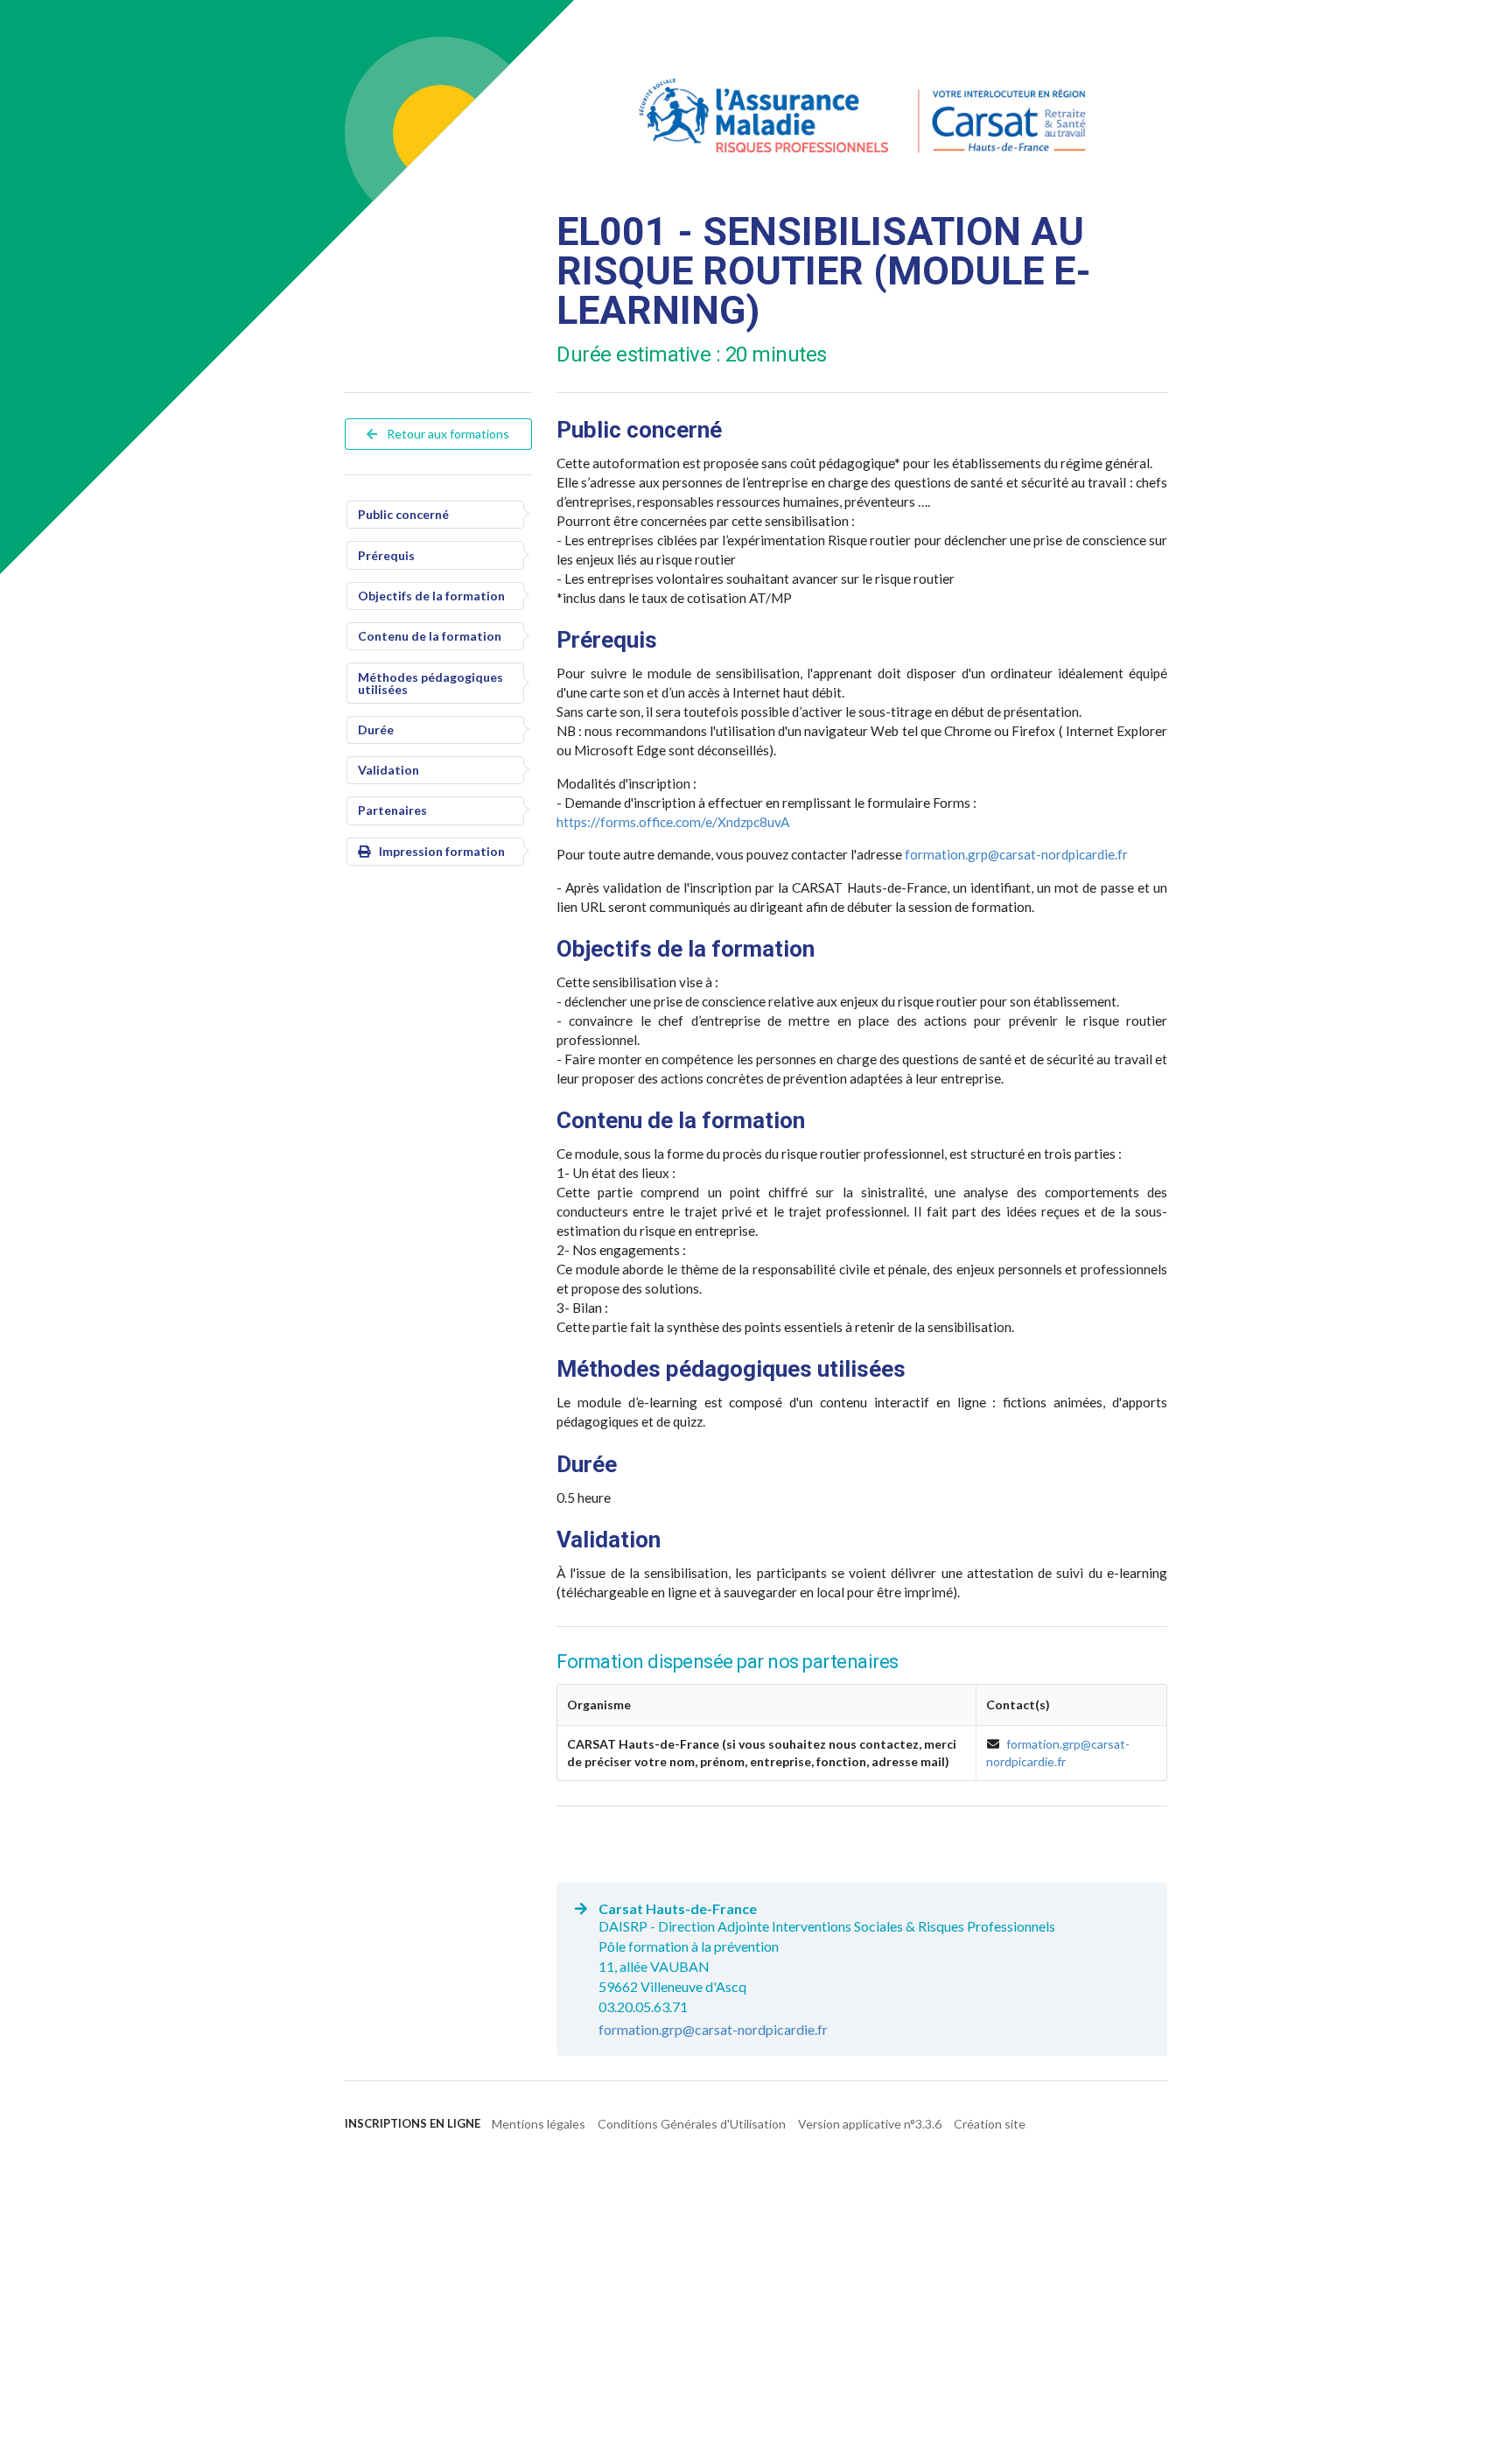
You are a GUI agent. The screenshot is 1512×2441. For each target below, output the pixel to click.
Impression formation (442, 851)
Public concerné (403, 514)
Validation (388, 770)
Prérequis (386, 555)
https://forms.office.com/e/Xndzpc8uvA (673, 822)
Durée (376, 729)
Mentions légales (539, 2124)
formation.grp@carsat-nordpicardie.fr (1016, 854)
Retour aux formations (447, 434)
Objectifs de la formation (431, 596)
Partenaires (392, 810)
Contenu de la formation (430, 636)
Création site (990, 2124)
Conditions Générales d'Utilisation (692, 2124)
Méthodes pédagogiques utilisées (430, 683)
